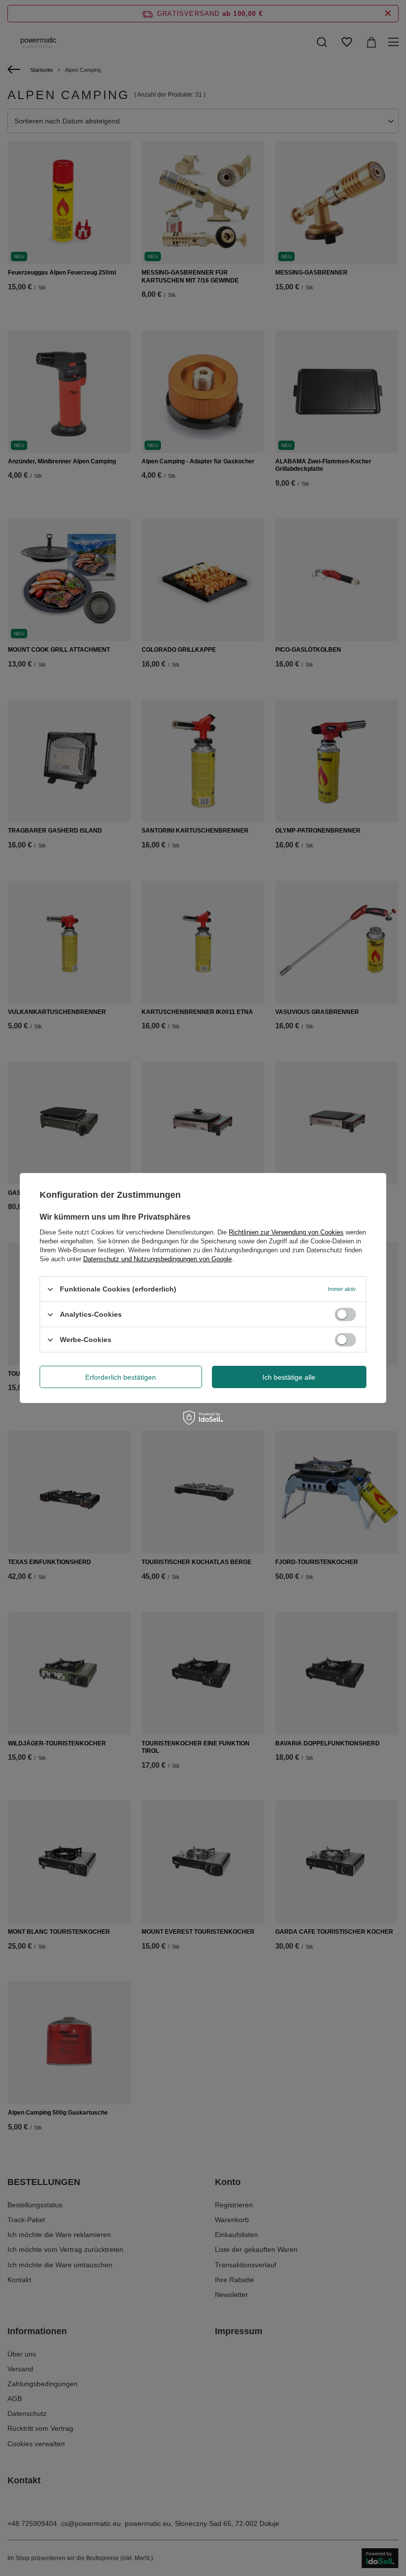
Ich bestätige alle (289, 1377)
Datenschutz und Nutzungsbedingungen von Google (157, 1259)
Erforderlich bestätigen (121, 1377)
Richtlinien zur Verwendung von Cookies (286, 1232)
